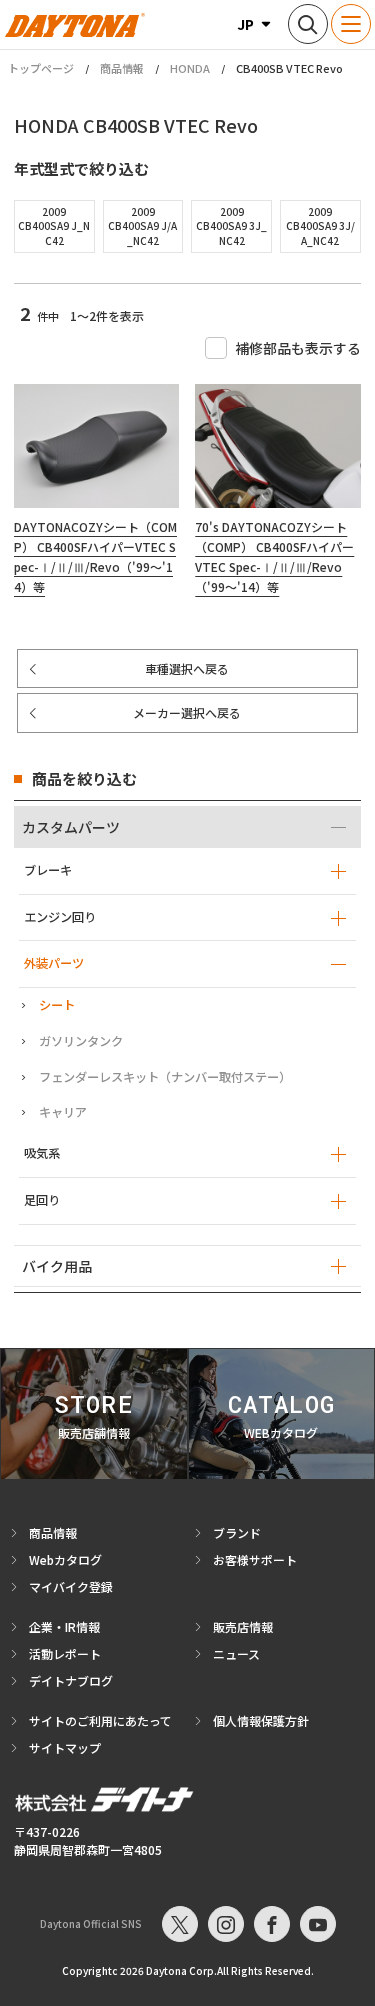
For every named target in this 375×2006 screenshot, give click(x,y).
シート (57, 1005)
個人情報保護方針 (261, 1720)
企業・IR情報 (64, 1626)
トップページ (41, 68)
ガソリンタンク (81, 1041)
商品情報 (122, 68)
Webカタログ (65, 1559)
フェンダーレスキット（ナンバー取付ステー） (165, 1077)
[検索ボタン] (308, 24)
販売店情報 (243, 1626)
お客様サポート (255, 1559)
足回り (42, 1200)
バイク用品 (57, 1266)
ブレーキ (48, 870)
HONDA (190, 68)
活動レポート (65, 1653)
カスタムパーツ (71, 827)
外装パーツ (54, 963)
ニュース (236, 1653)
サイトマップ (65, 1747)
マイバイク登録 (71, 1586)
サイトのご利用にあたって (100, 1720)
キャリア (63, 1112)
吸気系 (42, 1153)
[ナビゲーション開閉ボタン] (351, 24)
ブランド (237, 1532)
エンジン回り (60, 917)
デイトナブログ (71, 1680)
